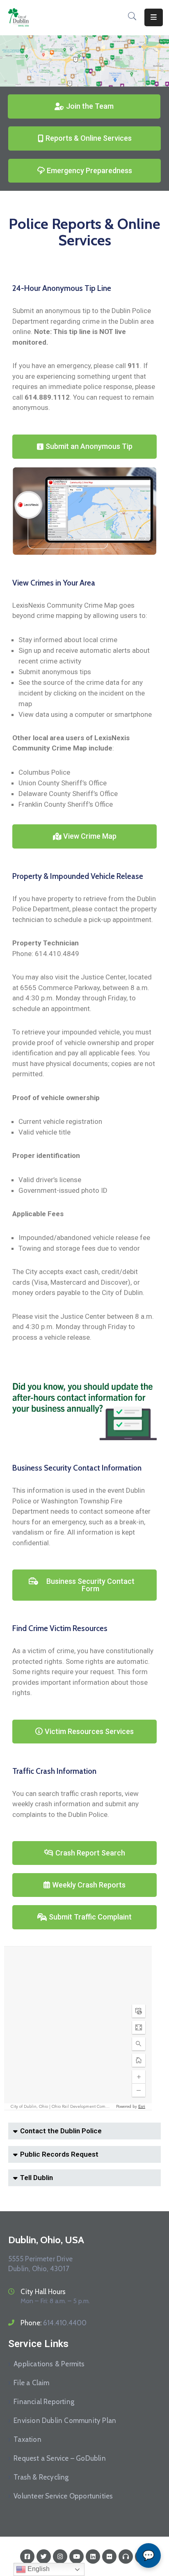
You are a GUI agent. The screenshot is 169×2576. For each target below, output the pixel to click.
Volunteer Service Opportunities (63, 2496)
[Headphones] (126, 2557)
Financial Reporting (44, 2402)
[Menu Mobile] (154, 17)
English (38, 2569)
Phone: (54, 2323)
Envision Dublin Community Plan (65, 2420)
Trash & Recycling (41, 2477)
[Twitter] (44, 2557)
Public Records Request (59, 2154)
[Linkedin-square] (93, 2557)
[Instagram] (60, 2557)
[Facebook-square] (27, 2557)
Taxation (27, 2439)
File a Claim (31, 2383)
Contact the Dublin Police (61, 2131)
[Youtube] (77, 2557)
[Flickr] (109, 2557)
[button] (84, 2131)
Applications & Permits (49, 2364)
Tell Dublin (37, 2178)
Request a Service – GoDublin (60, 2458)
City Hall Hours (43, 2292)
